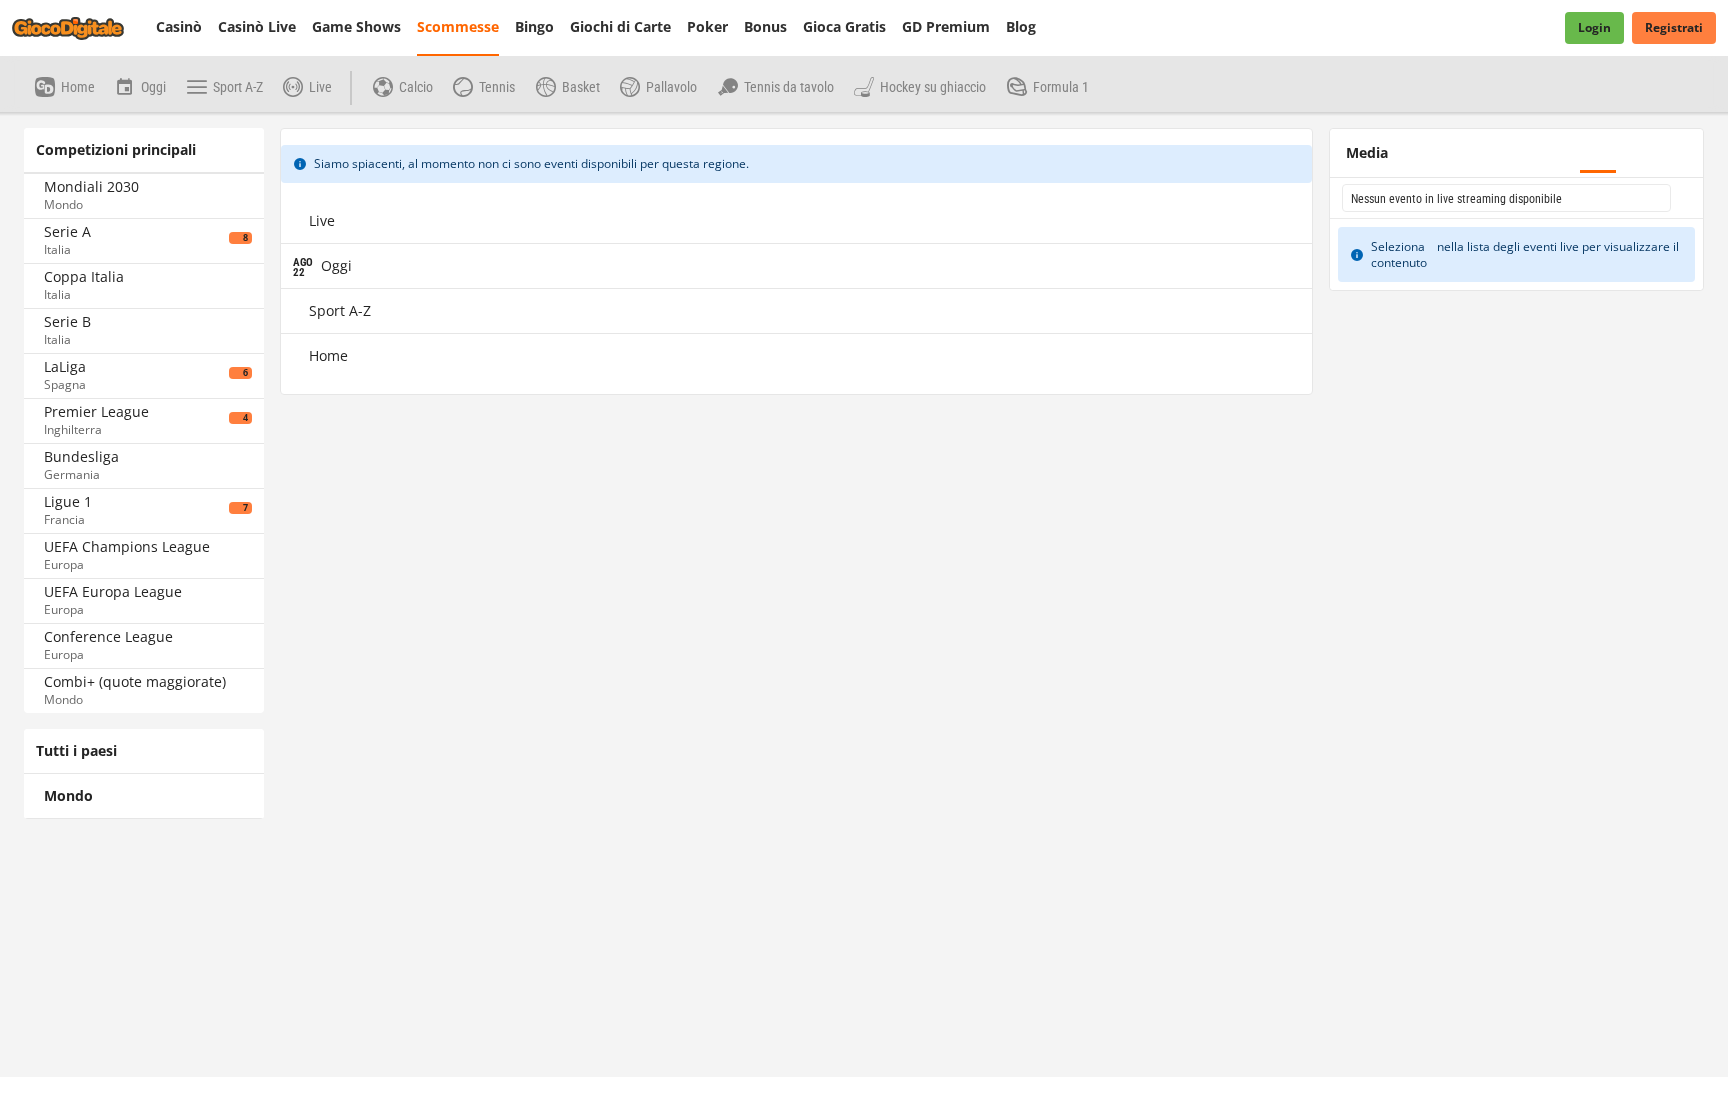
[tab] (72, 134)
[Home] (80, 28)
